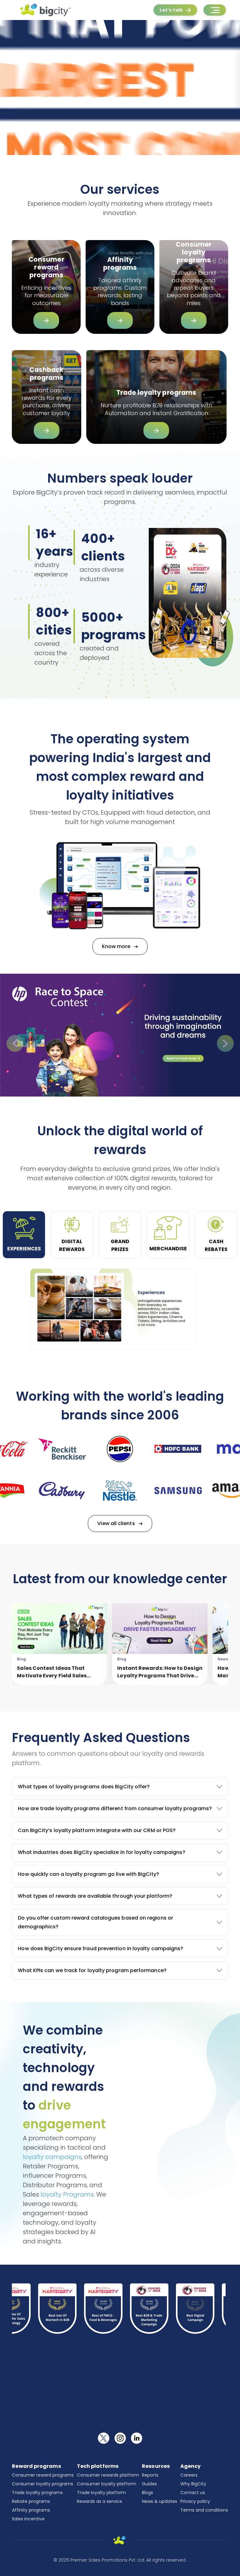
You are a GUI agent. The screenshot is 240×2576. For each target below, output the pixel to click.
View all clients (116, 1523)
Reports (150, 2475)
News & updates (160, 2501)
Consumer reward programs (43, 2475)
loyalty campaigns (52, 2157)
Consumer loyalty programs (42, 2484)
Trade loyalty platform (101, 2493)
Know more (116, 946)
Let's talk (171, 10)
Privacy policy (195, 2501)
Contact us (193, 2493)
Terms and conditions (204, 2510)
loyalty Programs (67, 2194)
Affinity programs (31, 2510)
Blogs (147, 2493)
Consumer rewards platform (108, 2475)
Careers (189, 2475)
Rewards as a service (100, 2501)
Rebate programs (31, 2501)
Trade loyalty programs (37, 2493)
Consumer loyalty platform (107, 2484)
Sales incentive (28, 2519)
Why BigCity (193, 2484)
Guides (149, 2484)
